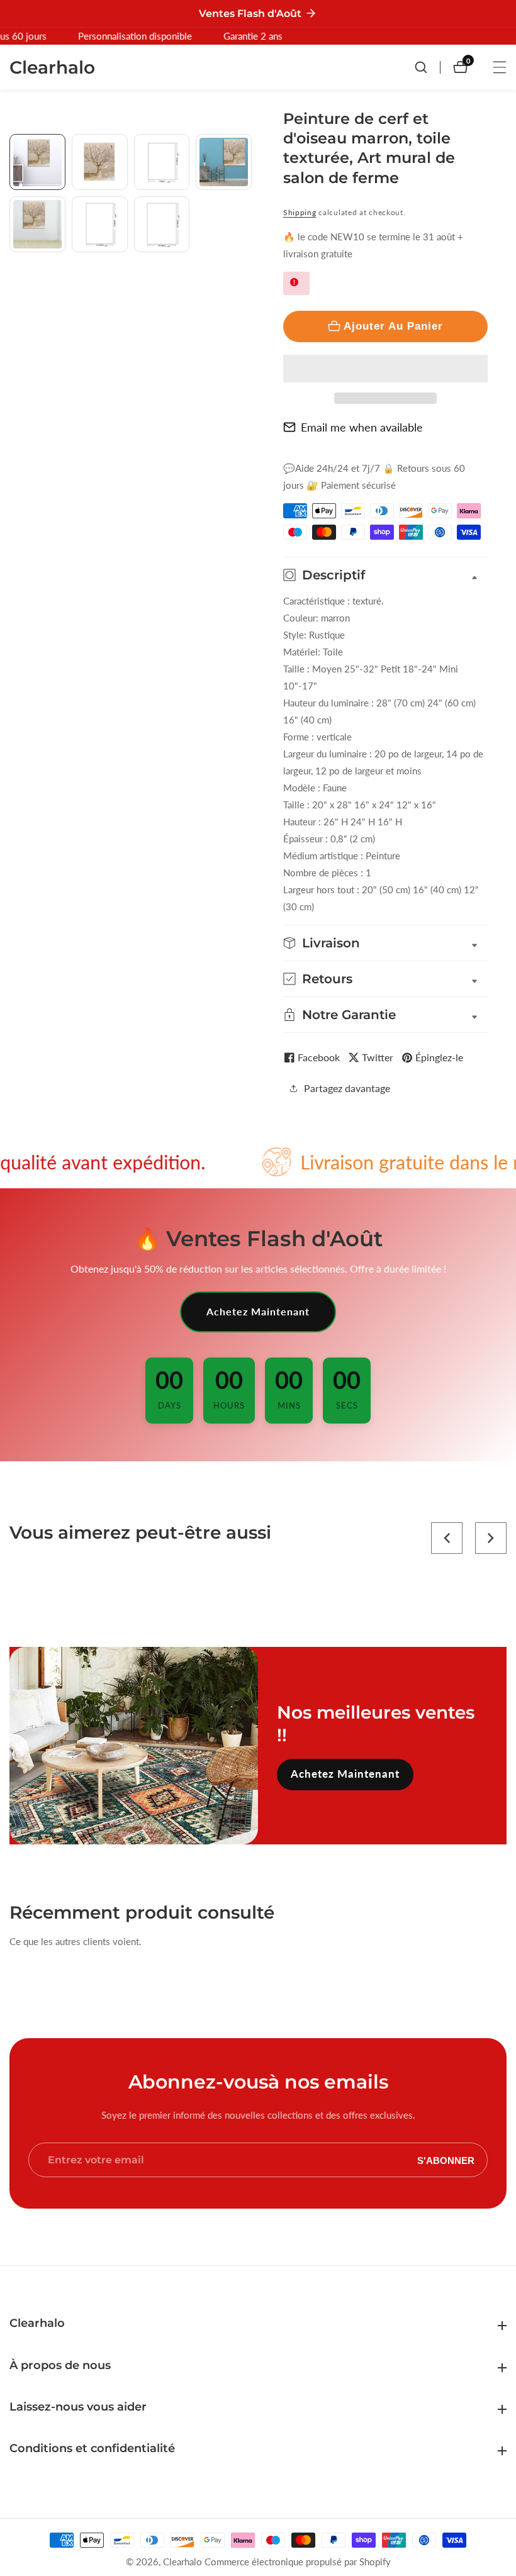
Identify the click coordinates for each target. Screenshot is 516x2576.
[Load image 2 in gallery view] (100, 162)
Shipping (300, 212)
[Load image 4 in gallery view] (224, 162)
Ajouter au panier (393, 326)
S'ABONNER (446, 2160)
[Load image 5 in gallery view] (37, 224)
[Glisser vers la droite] (247, 285)
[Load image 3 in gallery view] (162, 162)
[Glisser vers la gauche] (14, 148)
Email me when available (362, 427)
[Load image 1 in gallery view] (37, 162)
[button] (385, 369)
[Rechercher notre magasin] (427, 67)
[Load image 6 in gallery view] (100, 224)
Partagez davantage (347, 1088)
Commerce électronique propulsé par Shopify (298, 2562)
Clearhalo (182, 2562)
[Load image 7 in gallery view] (162, 224)
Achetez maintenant (258, 1311)
